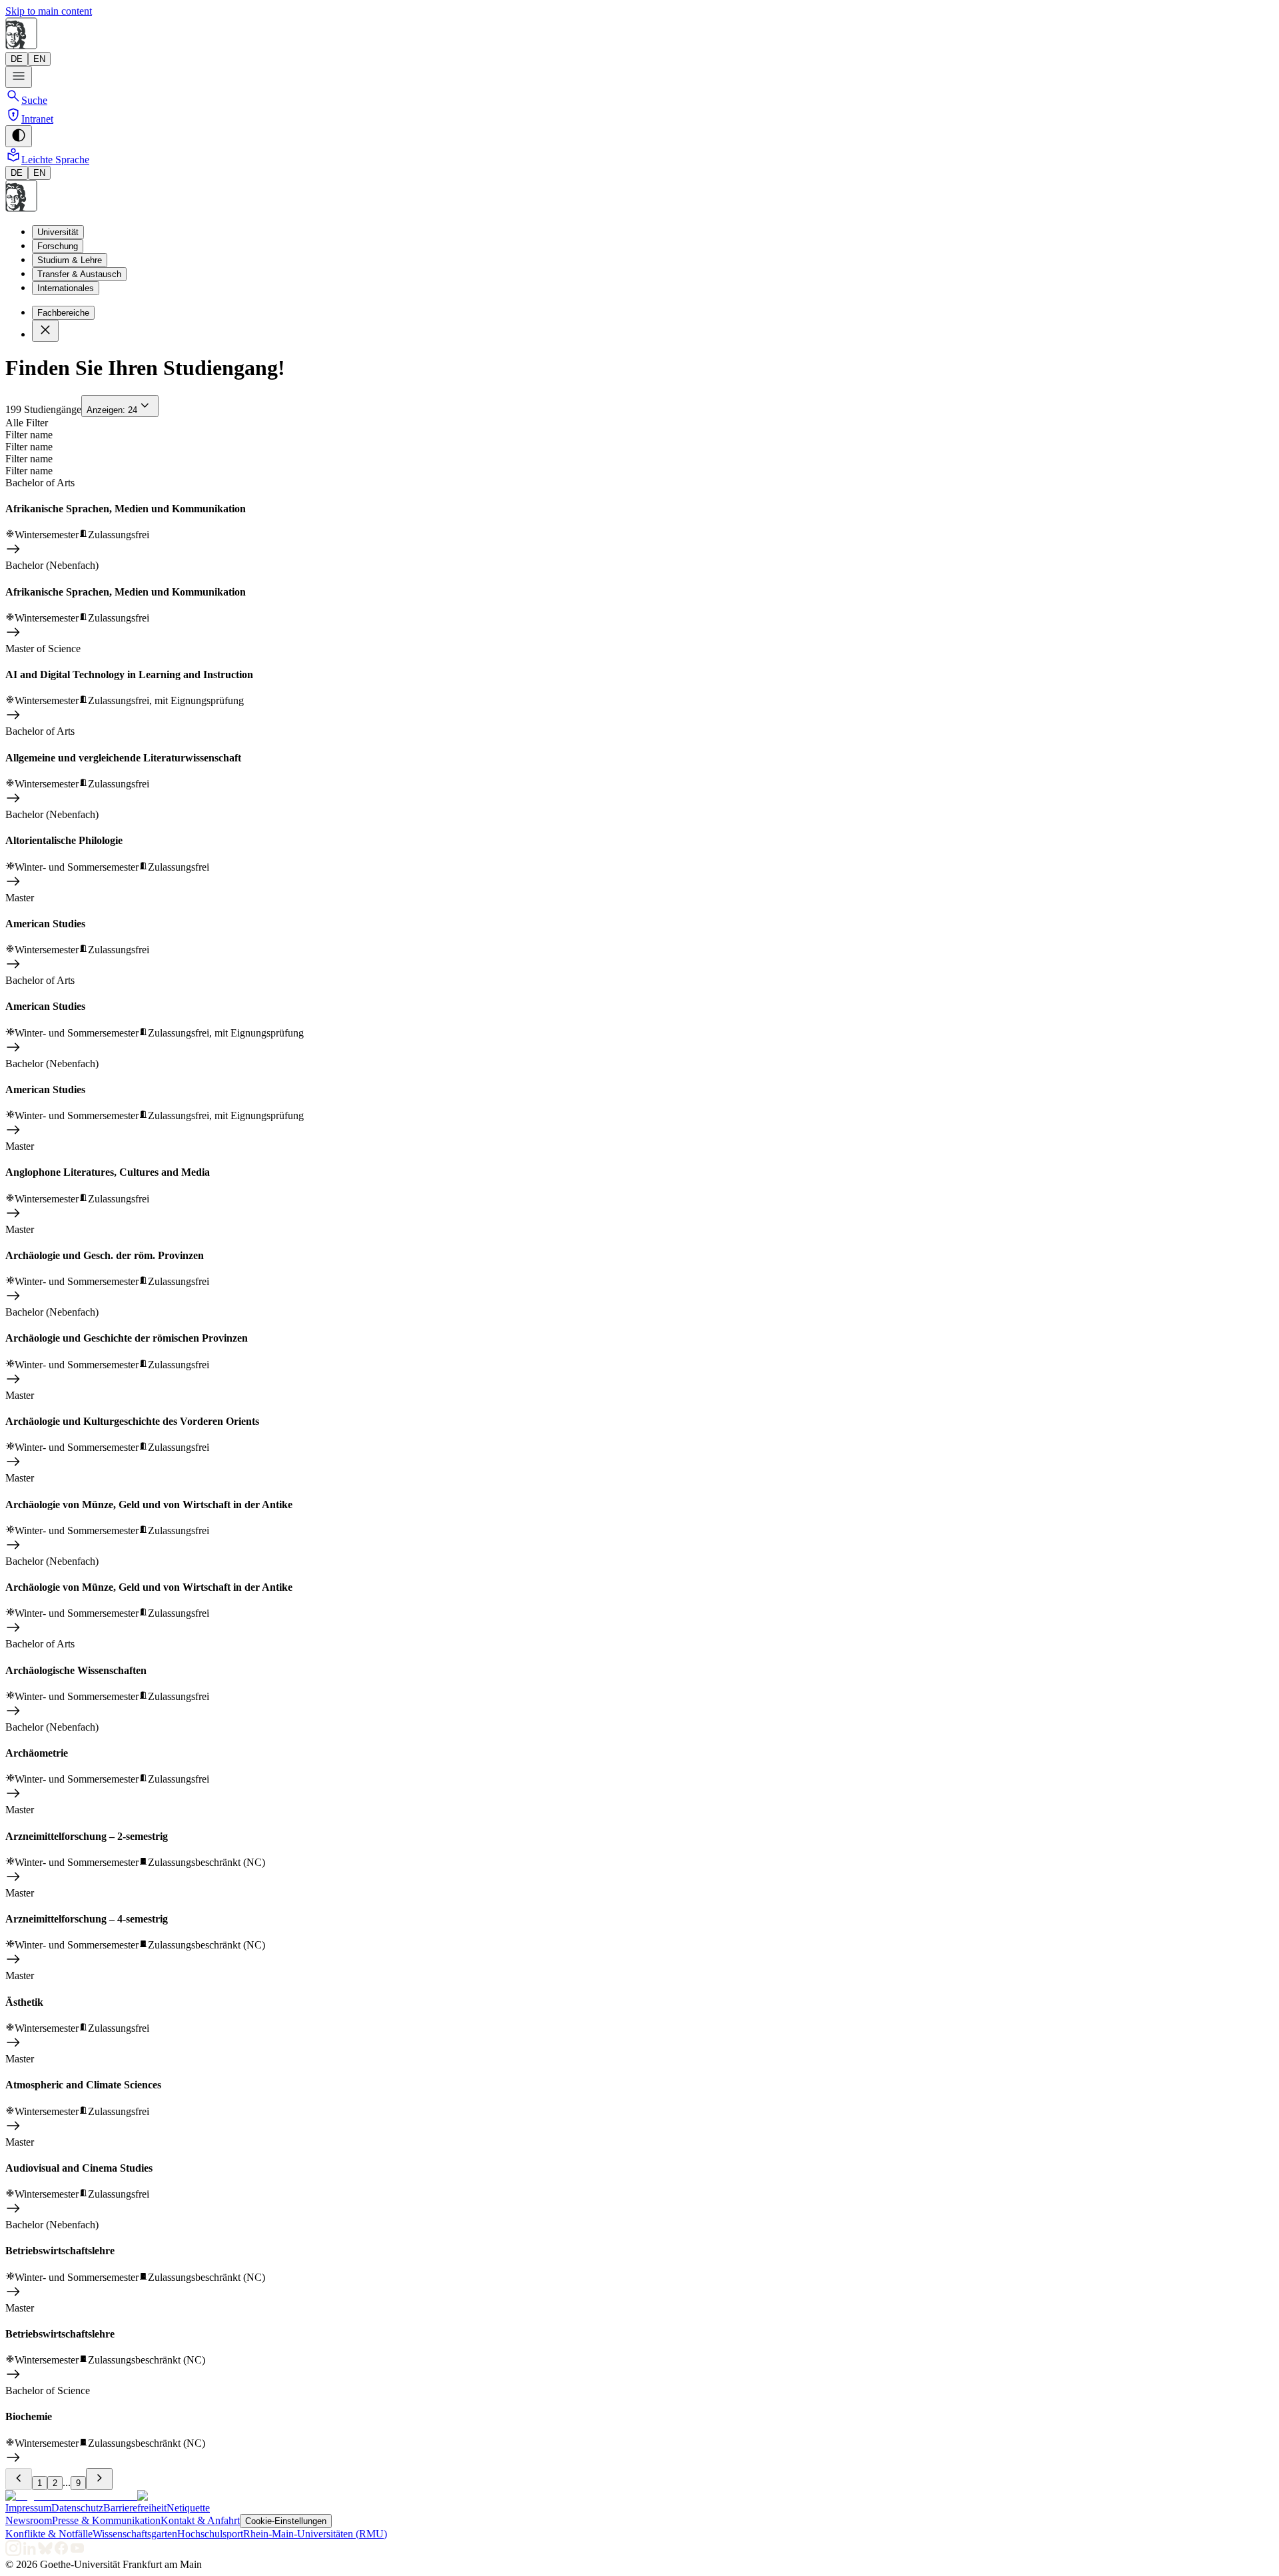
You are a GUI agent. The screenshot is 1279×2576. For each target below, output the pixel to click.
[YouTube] (77, 2552)
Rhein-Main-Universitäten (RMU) (315, 2534)
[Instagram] (13, 2552)
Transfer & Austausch (79, 274)
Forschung (58, 246)
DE (17, 59)
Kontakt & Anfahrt (200, 2520)
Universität (58, 232)
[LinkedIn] (29, 2552)
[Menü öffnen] (19, 77)
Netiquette (188, 2508)
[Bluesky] (45, 2552)
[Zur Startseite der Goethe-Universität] (71, 2496)
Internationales (66, 288)
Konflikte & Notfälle (49, 2534)
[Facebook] (61, 2552)
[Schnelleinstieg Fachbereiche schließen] (45, 331)
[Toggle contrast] (19, 136)
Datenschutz (77, 2508)
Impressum (28, 2508)
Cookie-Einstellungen (286, 2521)
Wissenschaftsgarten (135, 2534)
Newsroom (29, 2520)
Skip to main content (49, 11)
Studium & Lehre (70, 260)
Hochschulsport (210, 2534)
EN (39, 59)
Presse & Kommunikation (106, 2520)
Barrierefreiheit (135, 2508)
